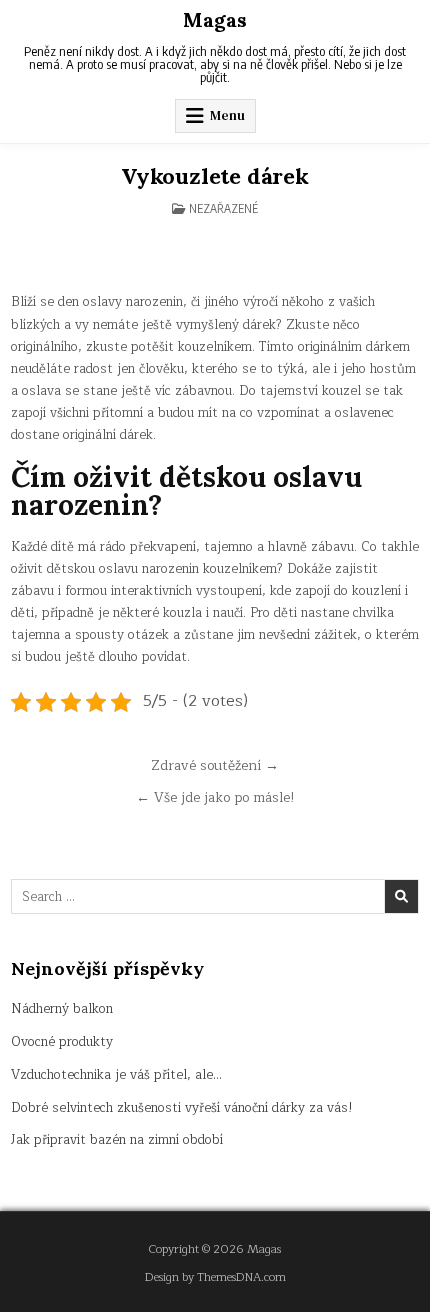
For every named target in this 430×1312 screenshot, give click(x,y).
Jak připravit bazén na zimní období (117, 1140)
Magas (215, 19)
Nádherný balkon (62, 1009)
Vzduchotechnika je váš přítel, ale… (116, 1075)
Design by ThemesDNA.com (215, 1277)
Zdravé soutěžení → (215, 765)
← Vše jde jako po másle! (215, 797)
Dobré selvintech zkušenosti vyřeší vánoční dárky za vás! (182, 1108)
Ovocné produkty (62, 1042)
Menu (227, 115)
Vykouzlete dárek (215, 176)
